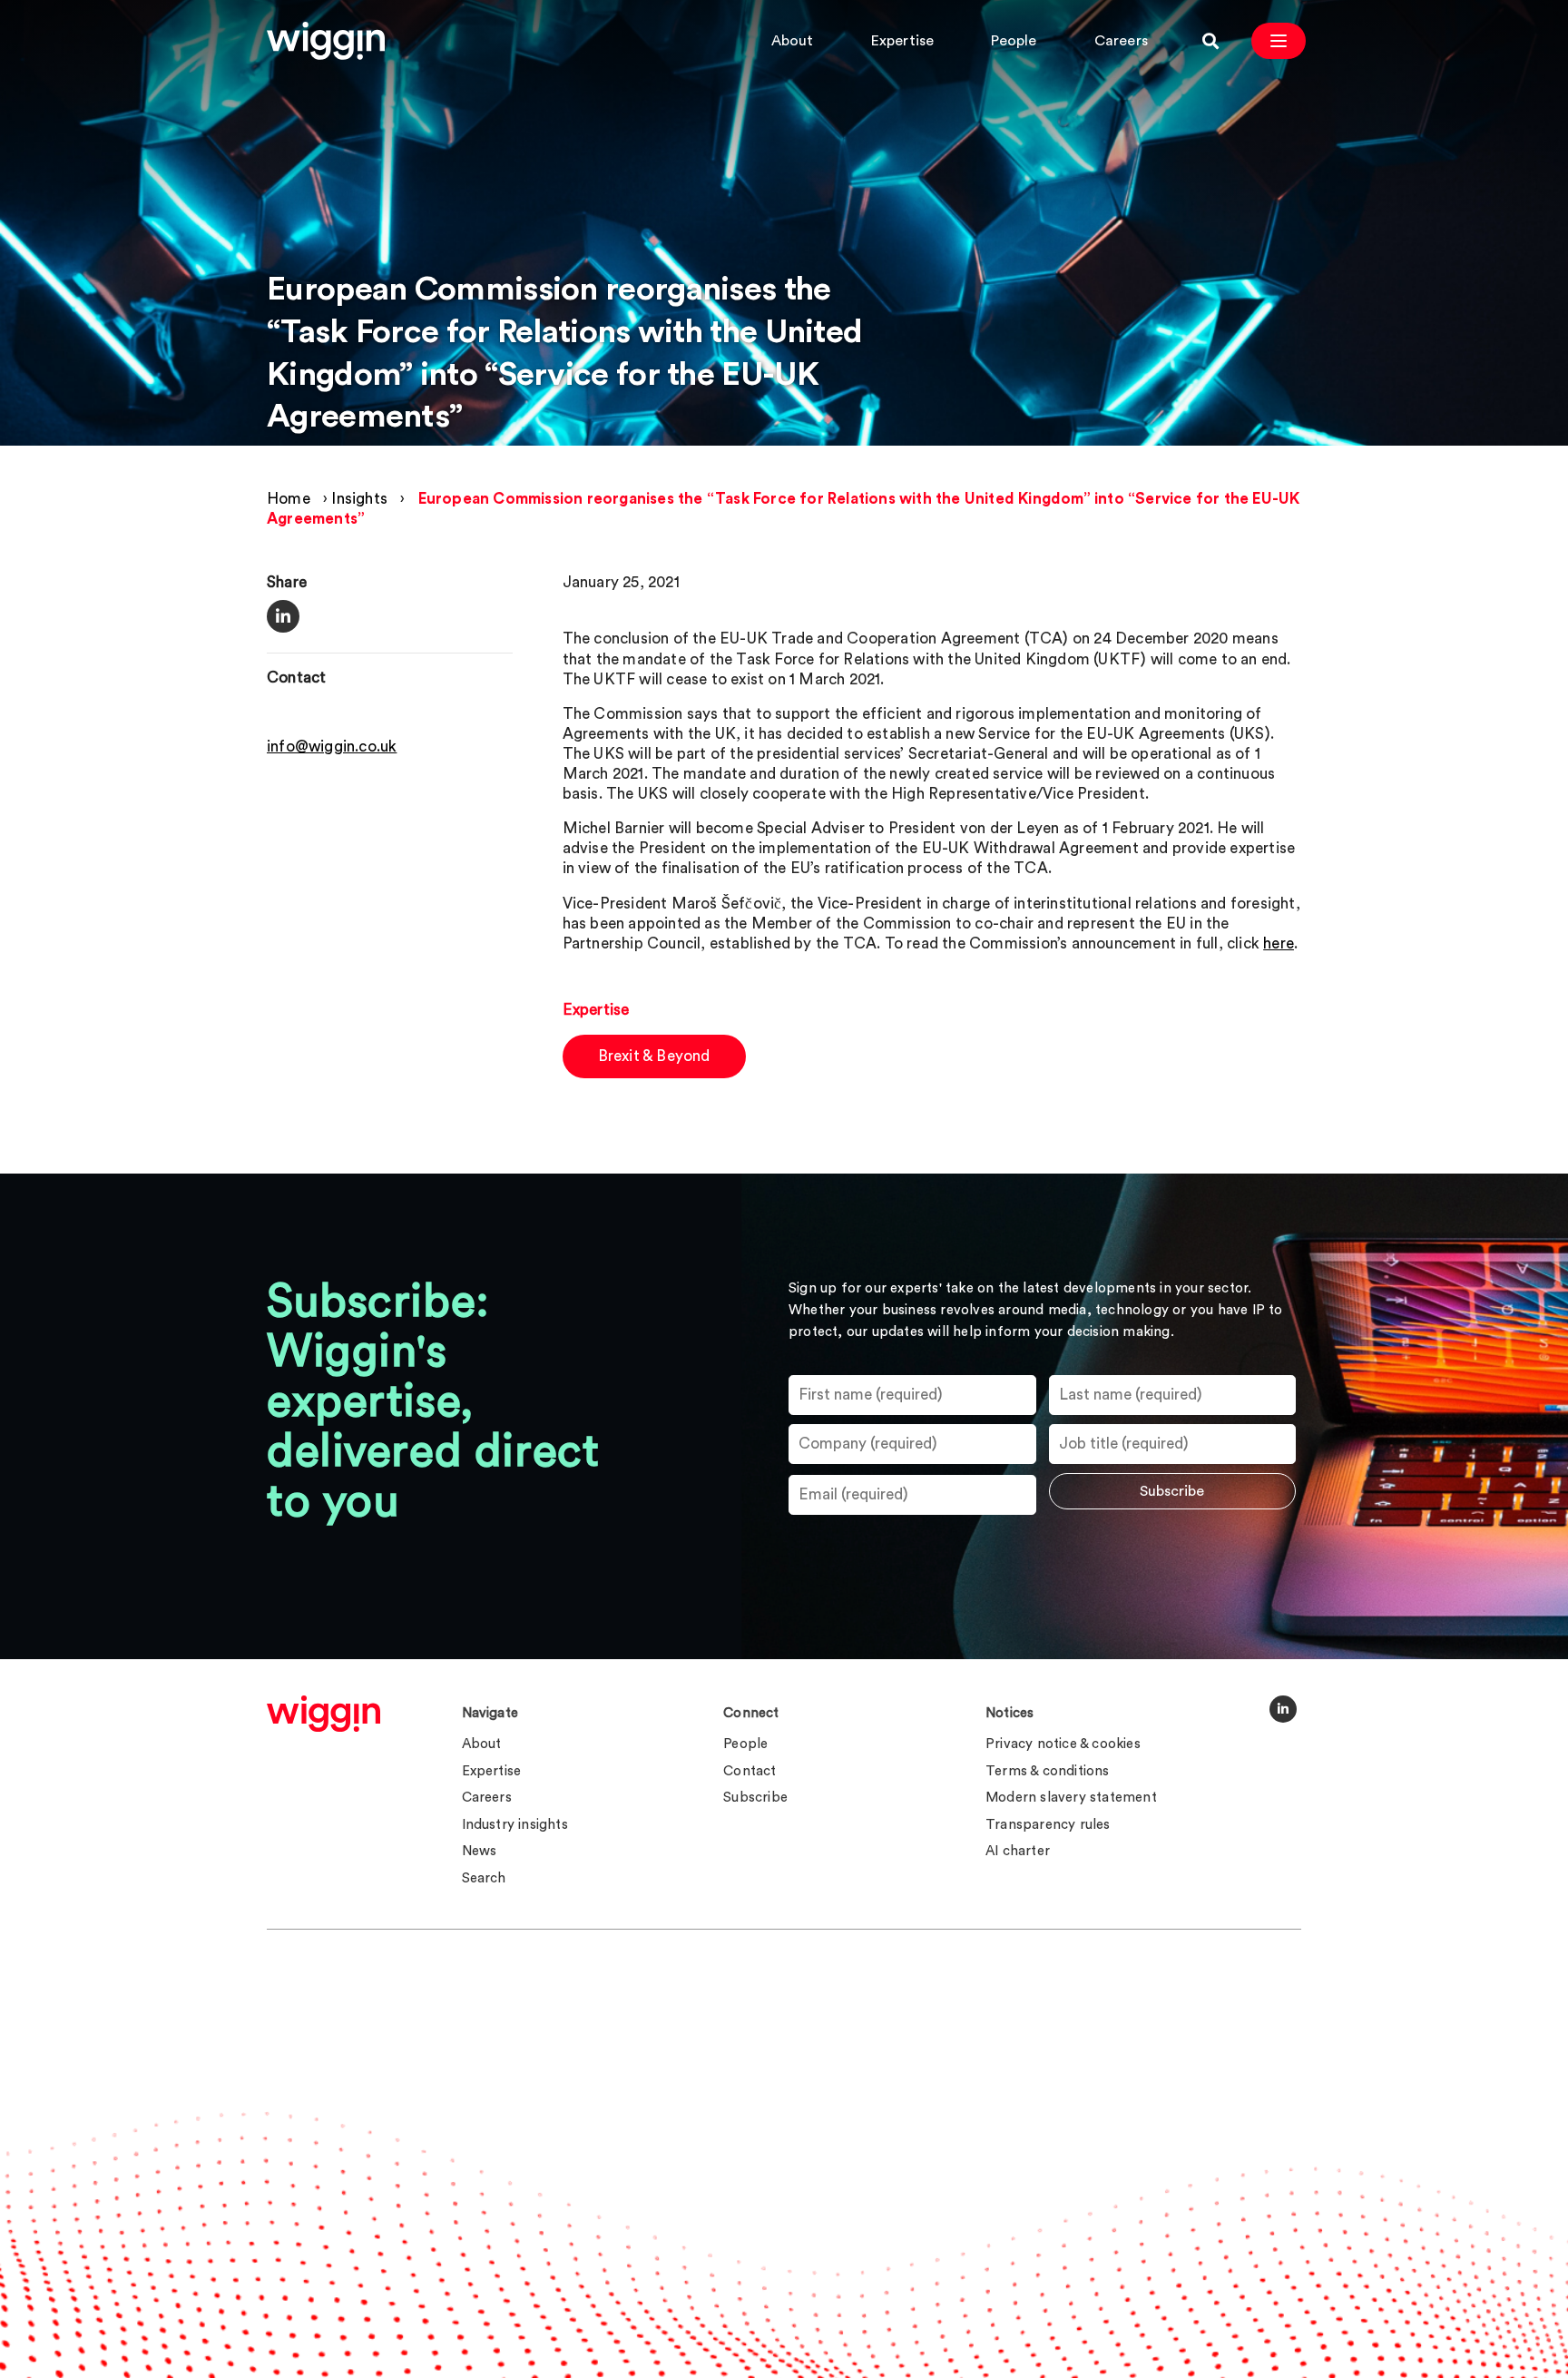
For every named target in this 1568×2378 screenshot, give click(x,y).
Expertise (903, 41)
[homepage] (323, 1714)
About (793, 41)
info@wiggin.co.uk (332, 747)
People (1014, 41)
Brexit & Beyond (654, 1056)
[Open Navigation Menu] (1279, 41)
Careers (1121, 41)
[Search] (1210, 41)
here (1279, 943)
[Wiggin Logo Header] (326, 41)
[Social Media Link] (1283, 1709)
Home (289, 499)
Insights (359, 499)
